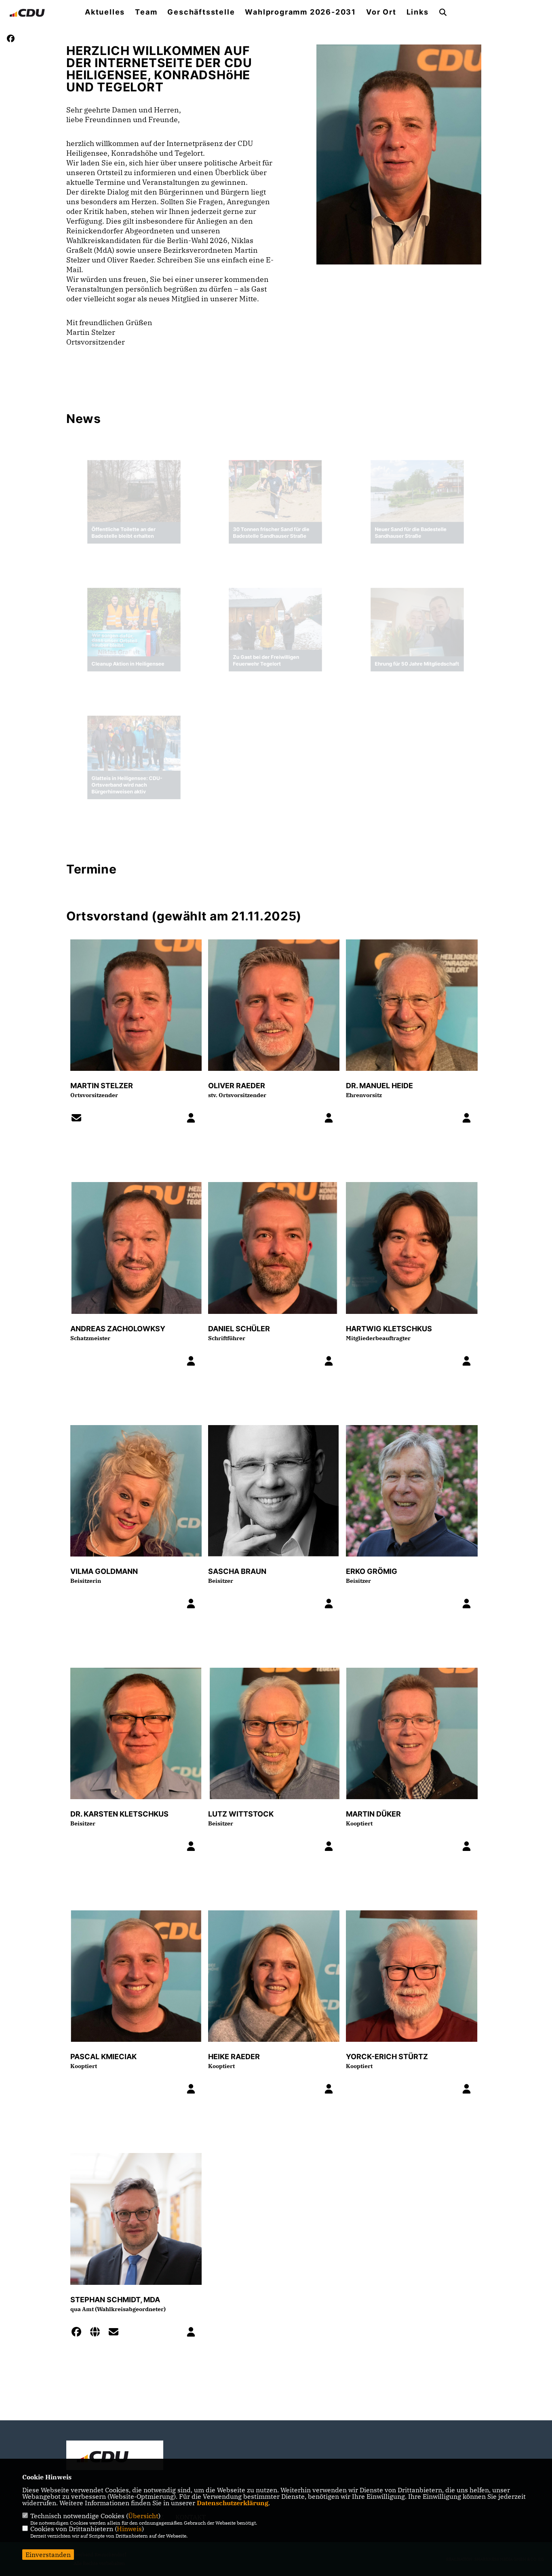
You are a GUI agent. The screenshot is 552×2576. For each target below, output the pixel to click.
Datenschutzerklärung (233, 2503)
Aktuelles (105, 12)
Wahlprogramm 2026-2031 (300, 12)
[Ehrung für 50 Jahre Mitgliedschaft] (417, 620)
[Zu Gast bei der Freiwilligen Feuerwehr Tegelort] (275, 617)
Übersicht (143, 2516)
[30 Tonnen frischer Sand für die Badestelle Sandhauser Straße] (275, 486)
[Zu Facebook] (79, 2333)
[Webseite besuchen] (97, 2333)
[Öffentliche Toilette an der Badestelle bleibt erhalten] (134, 486)
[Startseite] (115, 2456)
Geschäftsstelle (201, 12)
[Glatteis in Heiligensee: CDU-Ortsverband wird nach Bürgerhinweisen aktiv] (134, 739)
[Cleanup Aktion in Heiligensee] (134, 624)
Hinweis (129, 2529)
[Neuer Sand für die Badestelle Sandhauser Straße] (417, 486)
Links (418, 12)
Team (146, 12)
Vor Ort (381, 12)
